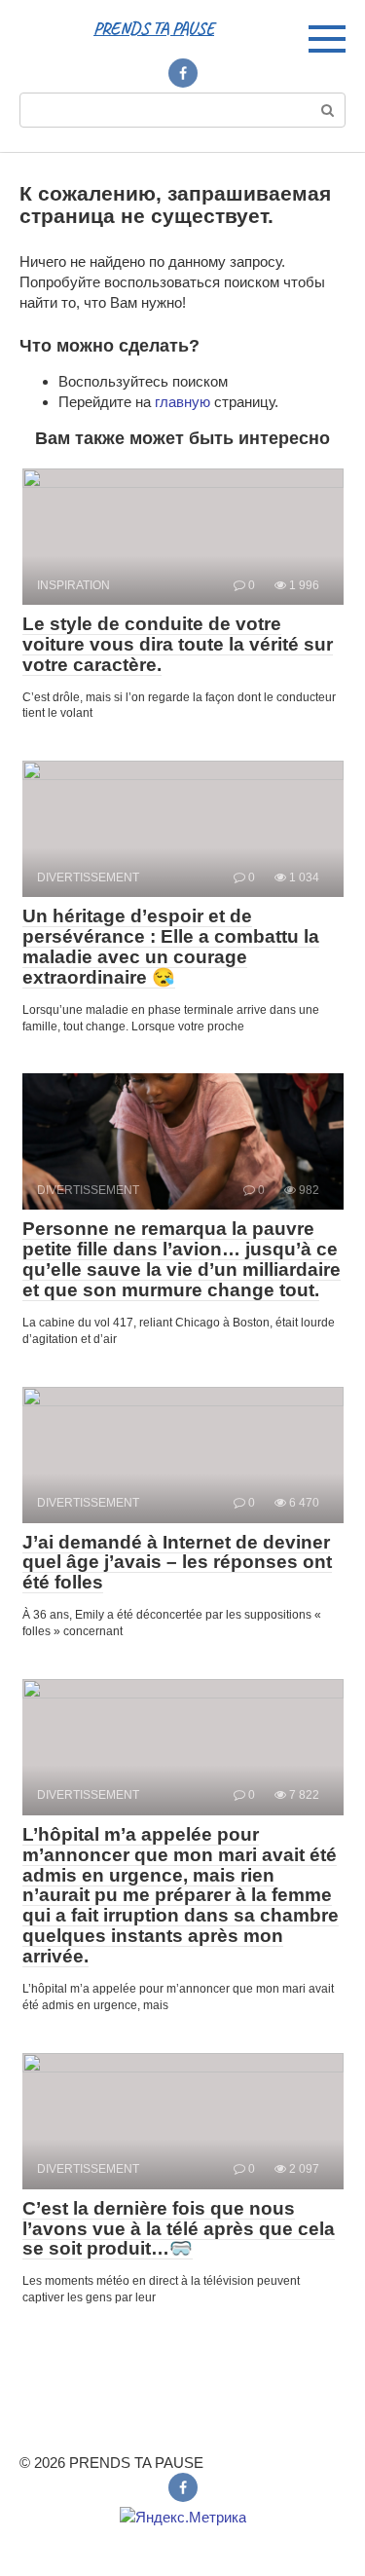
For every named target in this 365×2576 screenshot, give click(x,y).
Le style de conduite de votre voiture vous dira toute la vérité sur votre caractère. (178, 644)
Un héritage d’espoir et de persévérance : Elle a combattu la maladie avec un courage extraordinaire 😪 (171, 947)
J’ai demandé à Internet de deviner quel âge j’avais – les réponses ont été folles (177, 1563)
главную (182, 402)
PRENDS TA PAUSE (154, 28)
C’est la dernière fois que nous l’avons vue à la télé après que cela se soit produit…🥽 (179, 2229)
